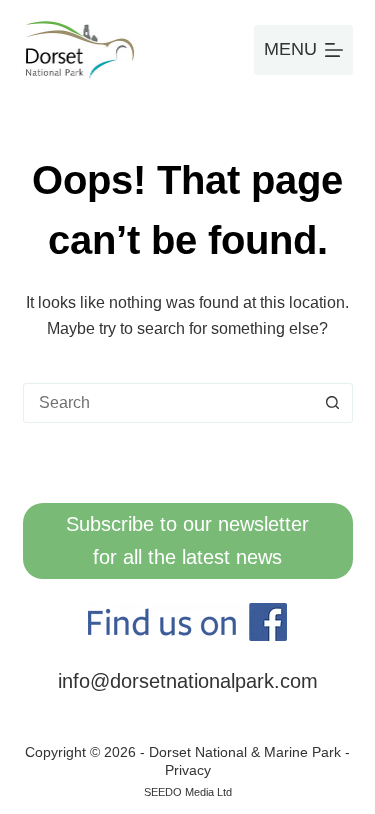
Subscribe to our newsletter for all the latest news (187, 540)
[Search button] (333, 403)
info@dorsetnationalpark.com (188, 681)
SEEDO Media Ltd (188, 792)
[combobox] (169, 403)
